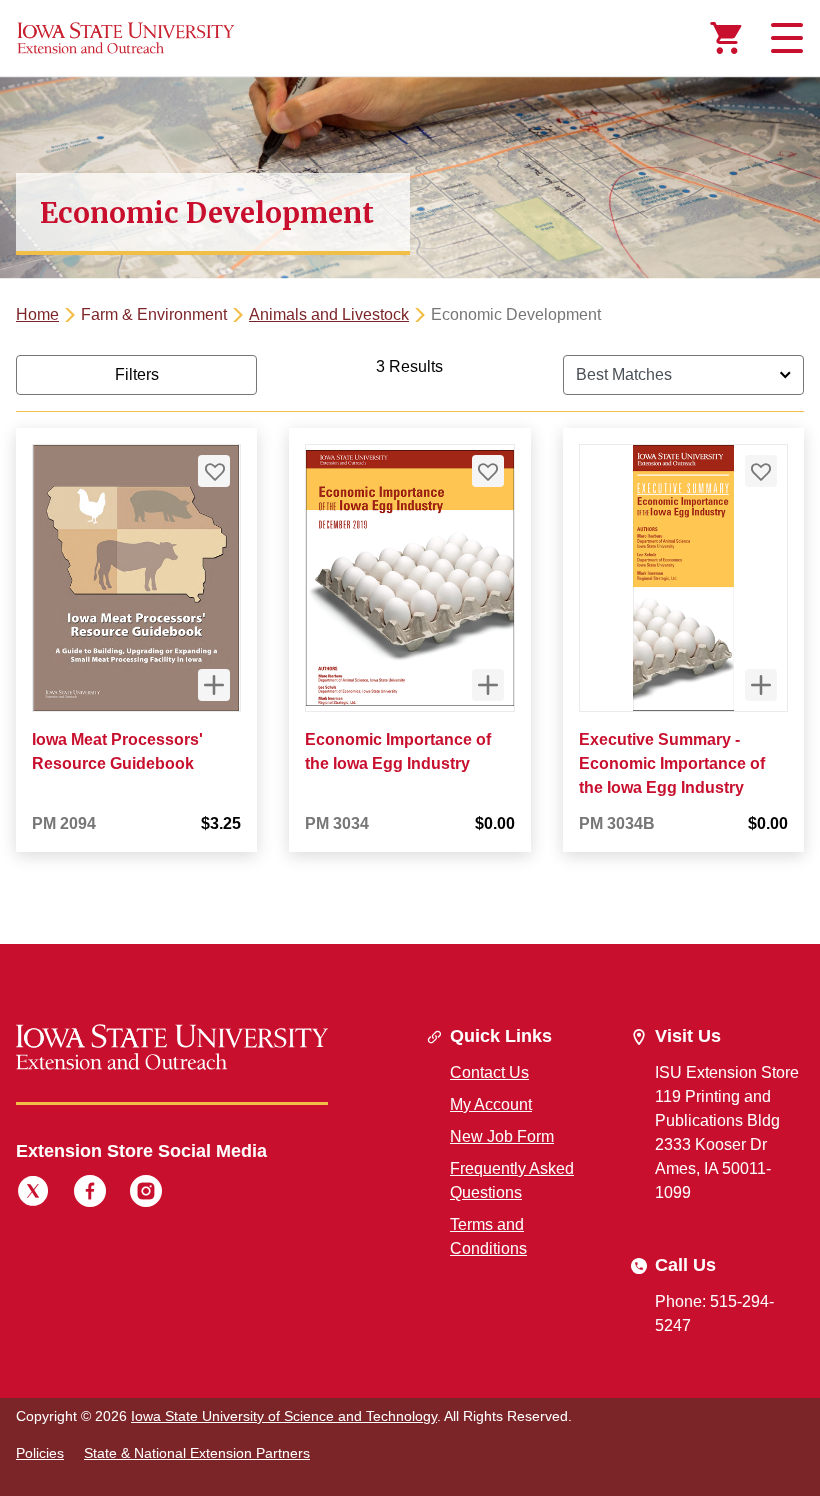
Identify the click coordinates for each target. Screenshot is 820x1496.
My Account (491, 1104)
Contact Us (489, 1072)
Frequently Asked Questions (512, 1180)
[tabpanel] (410, 619)
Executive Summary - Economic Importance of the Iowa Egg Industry (672, 763)
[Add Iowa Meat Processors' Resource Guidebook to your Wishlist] (214, 471)
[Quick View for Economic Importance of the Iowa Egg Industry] (488, 685)
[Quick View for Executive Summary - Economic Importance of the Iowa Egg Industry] (761, 685)
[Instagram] (146, 1194)
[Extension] (126, 38)
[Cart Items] (726, 38)
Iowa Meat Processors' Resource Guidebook (117, 751)
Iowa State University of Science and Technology (284, 1416)
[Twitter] (33, 1194)
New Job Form (502, 1136)
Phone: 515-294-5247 (714, 1313)
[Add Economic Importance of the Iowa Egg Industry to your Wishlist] (488, 471)
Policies (40, 1453)
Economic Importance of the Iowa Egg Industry (398, 751)
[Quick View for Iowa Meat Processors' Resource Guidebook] (214, 685)
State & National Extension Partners (197, 1453)
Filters (137, 374)
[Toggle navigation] (784, 38)
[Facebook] (90, 1194)
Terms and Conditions (488, 1236)
